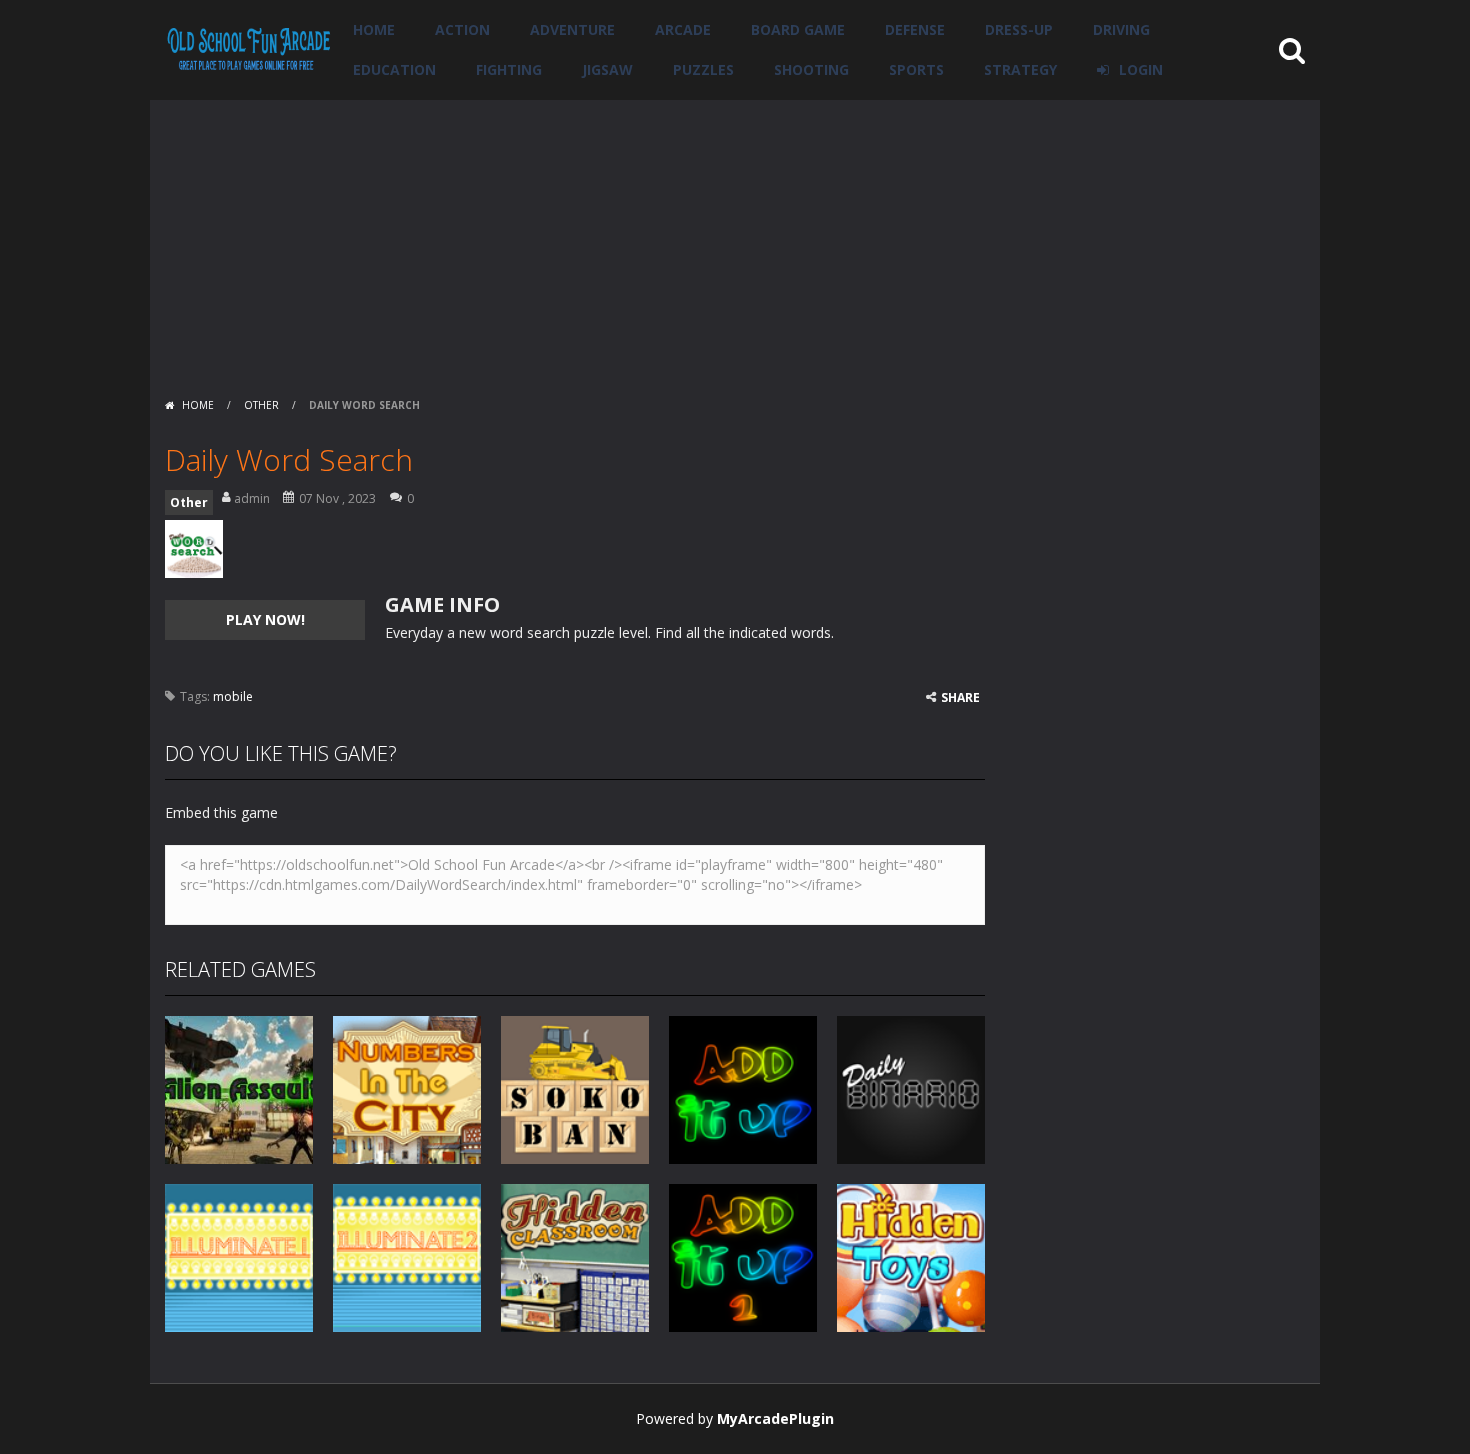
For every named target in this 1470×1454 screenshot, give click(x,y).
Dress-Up (1019, 29)
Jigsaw (607, 69)
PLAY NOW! (265, 619)
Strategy (1020, 69)
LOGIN (1141, 69)
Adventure (572, 29)
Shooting (811, 69)
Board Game (798, 29)
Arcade (683, 29)
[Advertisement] (735, 240)
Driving (1121, 29)
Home (374, 29)
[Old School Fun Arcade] (249, 48)
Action (462, 29)
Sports (916, 69)
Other (261, 405)
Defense (915, 29)
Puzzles (703, 69)
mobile (233, 696)
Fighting (509, 69)
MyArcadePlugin (775, 1418)
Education (394, 69)
